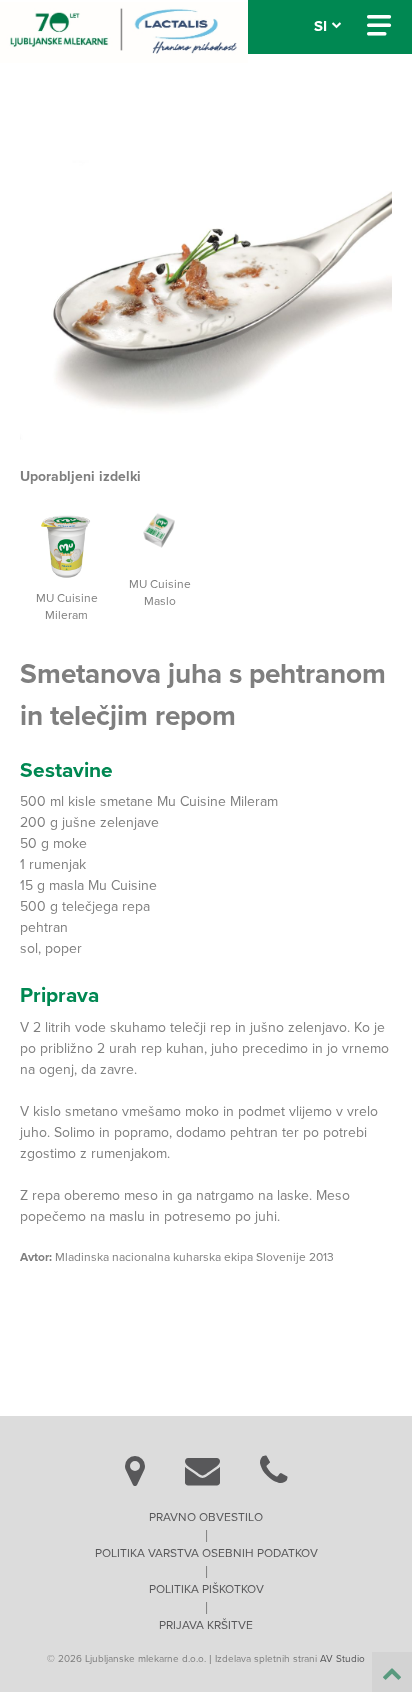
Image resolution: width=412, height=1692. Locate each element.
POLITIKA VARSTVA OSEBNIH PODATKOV (206, 1553)
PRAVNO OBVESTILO (206, 1517)
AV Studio (342, 1659)
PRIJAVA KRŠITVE (206, 1625)
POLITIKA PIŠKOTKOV (206, 1589)
